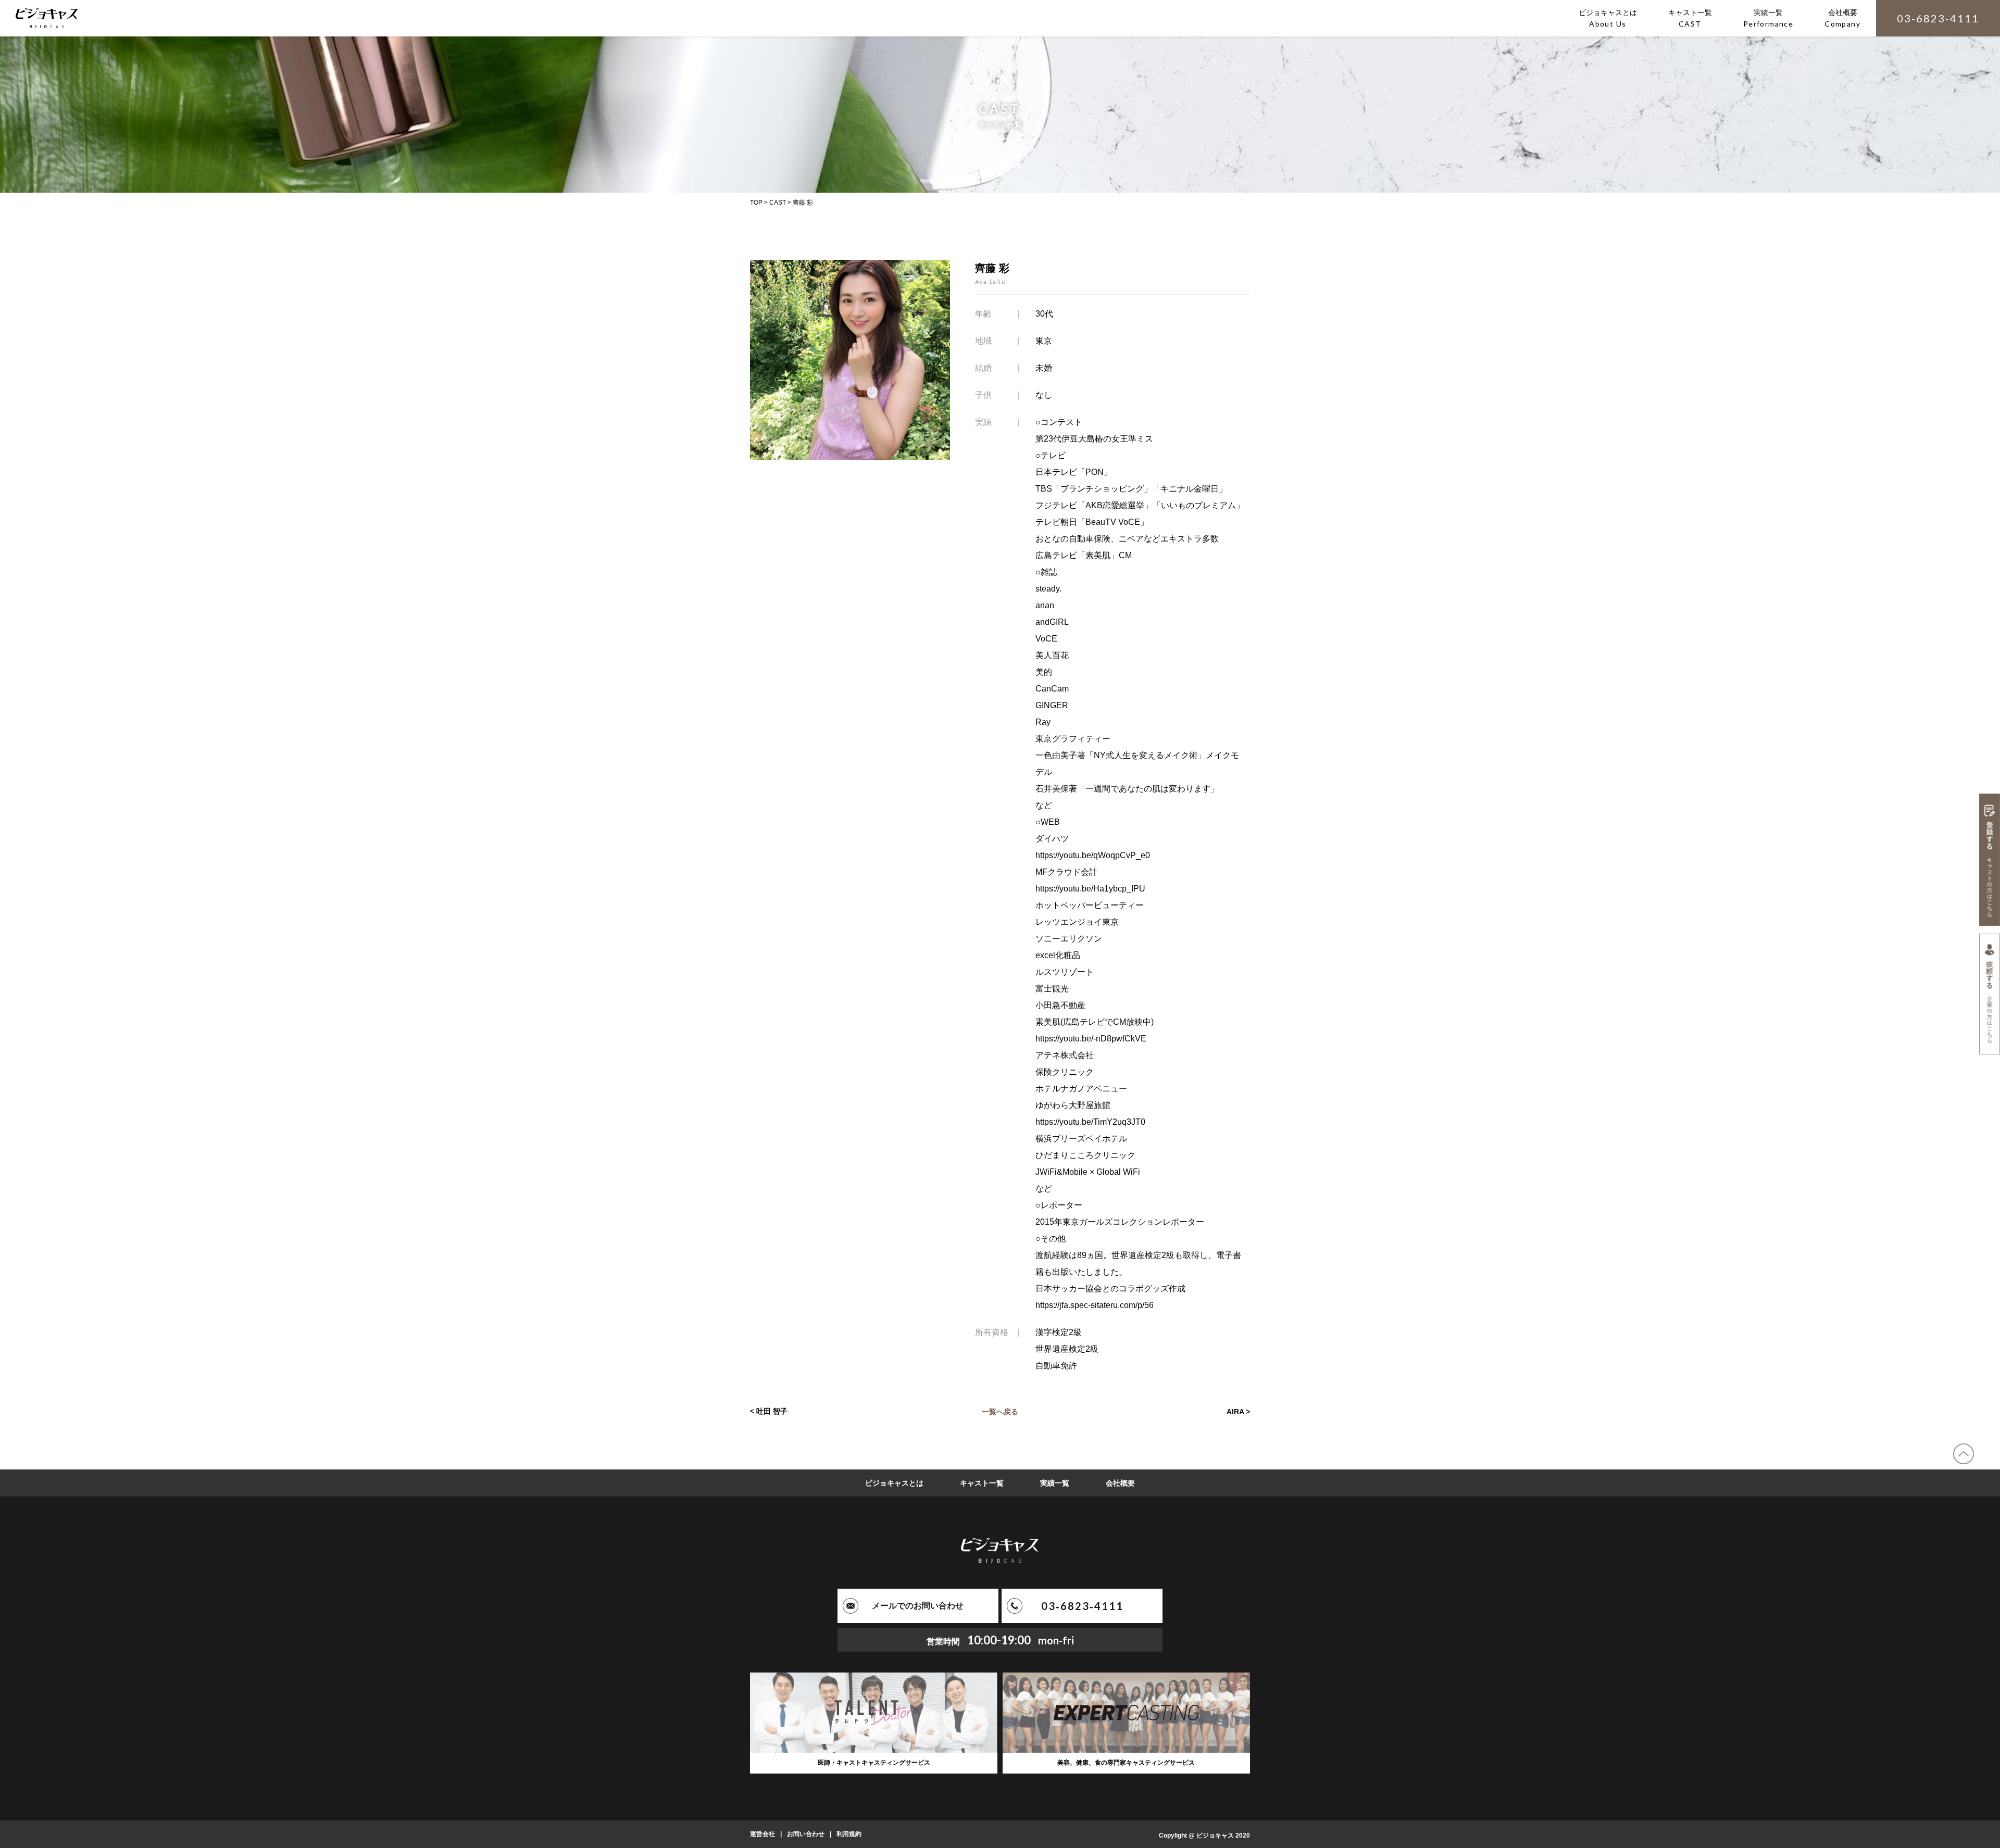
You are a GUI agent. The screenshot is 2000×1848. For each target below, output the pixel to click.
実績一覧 (1055, 1483)
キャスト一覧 (982, 1483)
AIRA (1235, 1411)
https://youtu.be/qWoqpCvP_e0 (1093, 855)
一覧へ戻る (1000, 1411)
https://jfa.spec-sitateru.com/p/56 (1095, 1305)
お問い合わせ (806, 1834)
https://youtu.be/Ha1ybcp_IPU (1090, 889)
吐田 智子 (772, 1411)
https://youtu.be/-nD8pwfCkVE (1091, 1039)
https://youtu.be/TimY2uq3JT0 (1090, 1122)
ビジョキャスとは (894, 1483)
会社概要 (1120, 1483)
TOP (756, 203)
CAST (778, 203)
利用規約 (849, 1834)
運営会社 (762, 1834)
